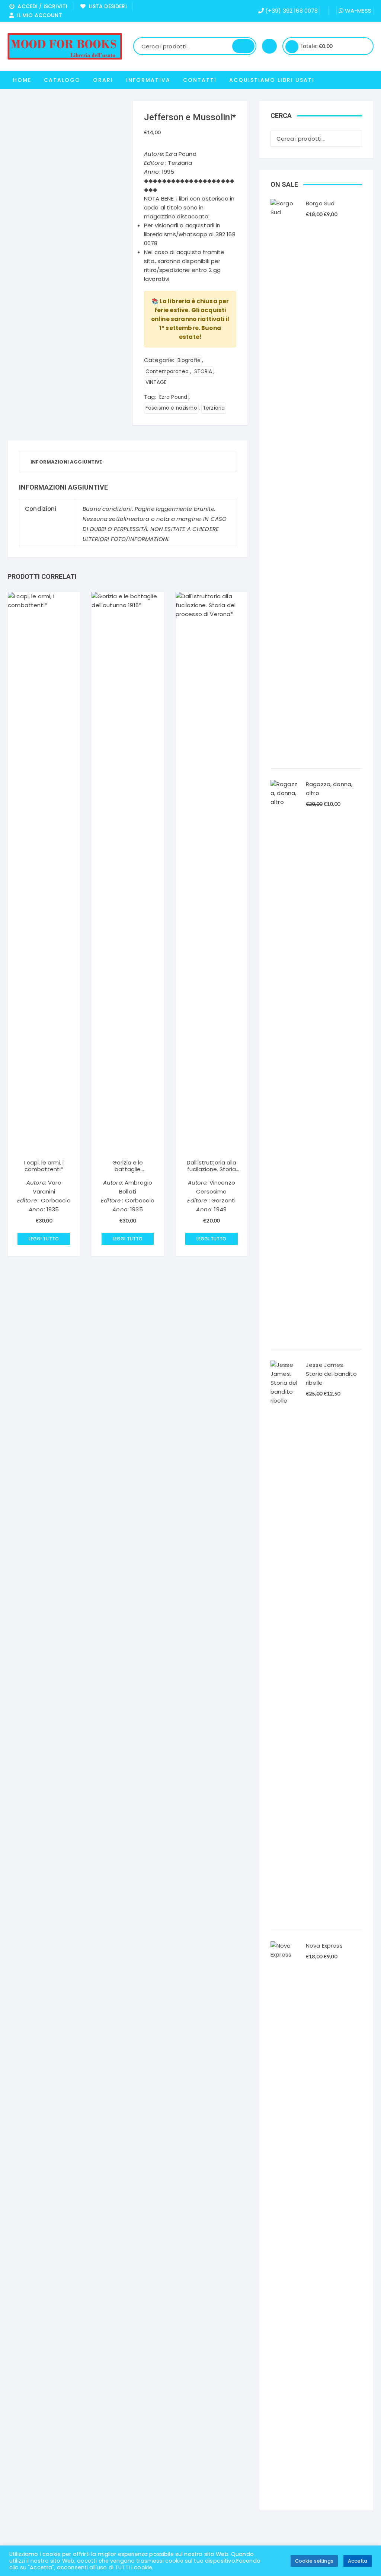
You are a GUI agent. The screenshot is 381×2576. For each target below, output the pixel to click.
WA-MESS (357, 11)
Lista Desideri (106, 6)
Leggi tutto (44, 1239)
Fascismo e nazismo (171, 408)
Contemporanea (167, 371)
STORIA (203, 371)
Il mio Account (38, 15)
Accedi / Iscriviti (41, 6)
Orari (103, 80)
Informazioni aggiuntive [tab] (66, 462)
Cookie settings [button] (314, 2561)
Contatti (200, 80)
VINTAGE (156, 382)
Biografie (189, 360)
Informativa (148, 80)
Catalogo (62, 80)
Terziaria (214, 408)
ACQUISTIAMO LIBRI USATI (272, 80)
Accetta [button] (358, 2561)
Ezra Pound (173, 397)
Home (22, 80)
